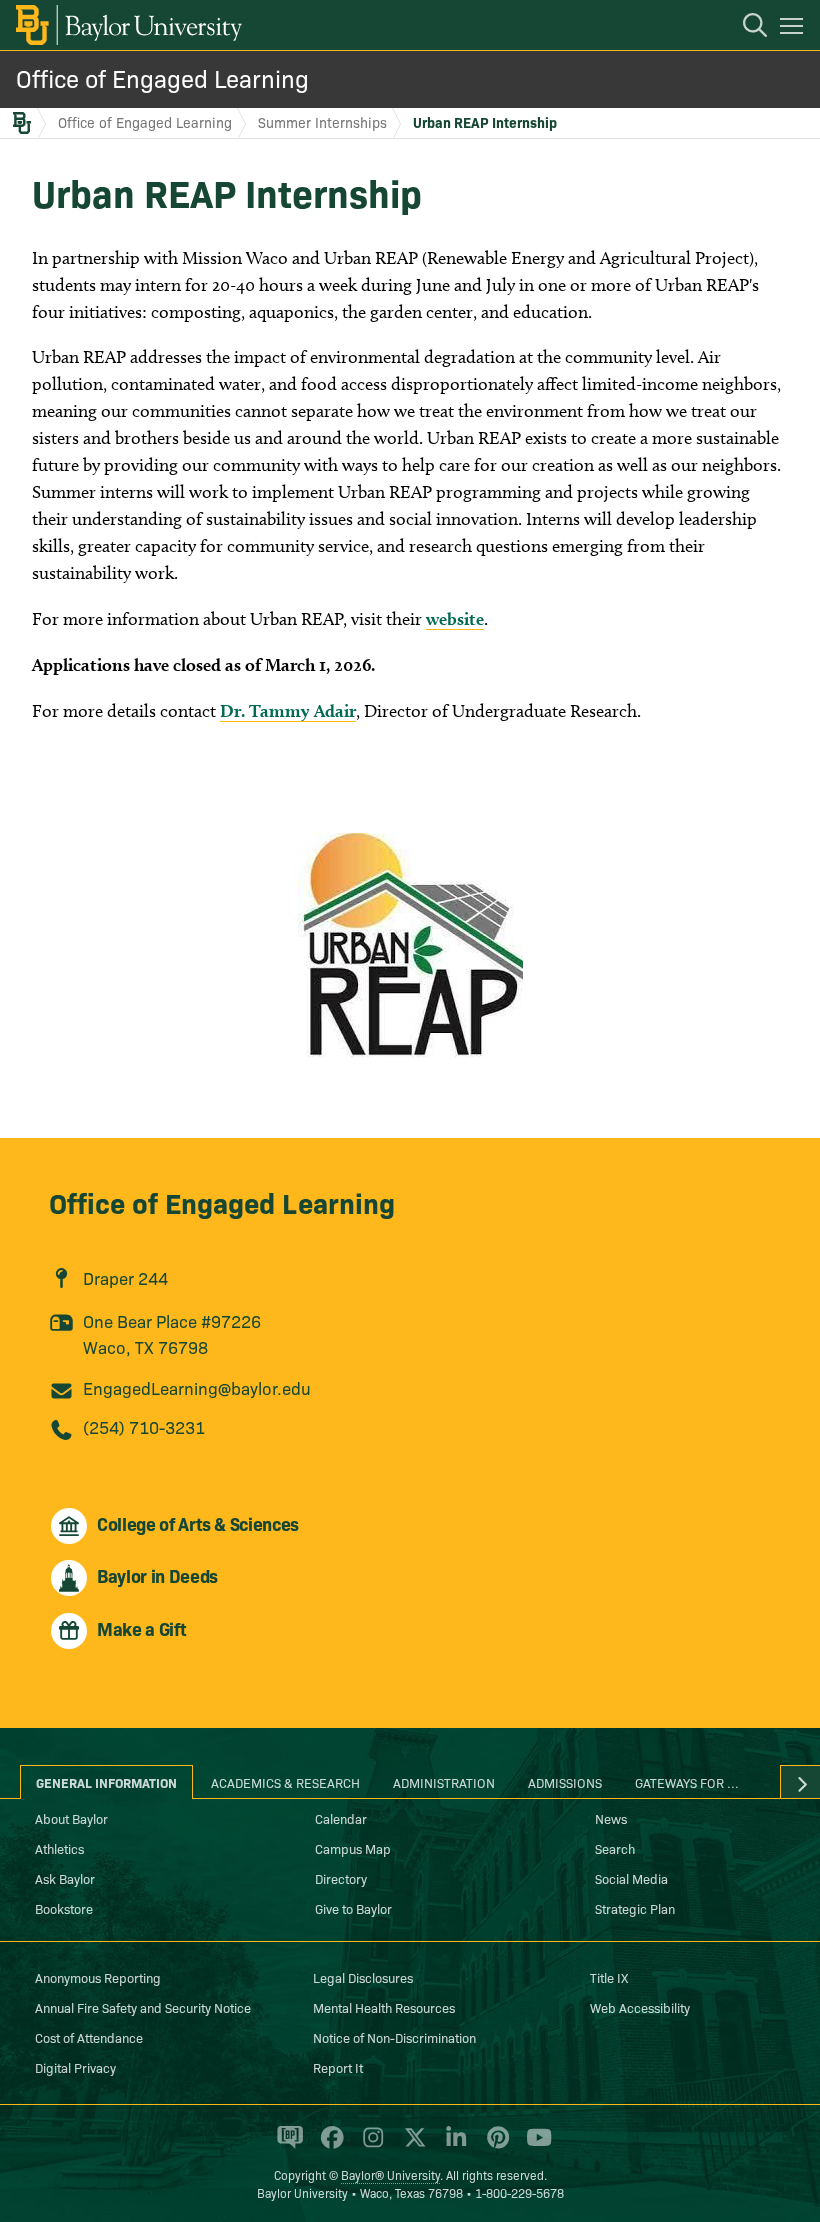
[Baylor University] (127, 25)
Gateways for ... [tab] (687, 1782)
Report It (338, 2067)
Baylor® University (390, 2174)
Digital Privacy (75, 2067)
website (455, 618)
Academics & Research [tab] (285, 1782)
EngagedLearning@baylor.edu (197, 1387)
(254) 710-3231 (144, 1426)
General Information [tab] (106, 1782)
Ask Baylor (65, 1878)
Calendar (341, 1818)
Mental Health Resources (384, 2007)
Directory (341, 1878)
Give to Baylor (353, 1908)
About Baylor (71, 1818)
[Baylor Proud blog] (286, 2146)
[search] (745, 28)
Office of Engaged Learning (162, 77)
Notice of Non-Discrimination (394, 2037)
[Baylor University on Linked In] (452, 2146)
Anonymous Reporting (98, 1977)
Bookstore (64, 1908)
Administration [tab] (444, 1782)
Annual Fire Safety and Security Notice (143, 2007)
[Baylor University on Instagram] (369, 2146)
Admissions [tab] (565, 1782)
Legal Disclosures (363, 1977)
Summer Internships (322, 122)
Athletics (59, 1848)
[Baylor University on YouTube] (534, 2146)
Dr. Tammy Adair (288, 710)
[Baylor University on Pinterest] (494, 2146)
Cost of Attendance (89, 2037)
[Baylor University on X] (411, 2146)
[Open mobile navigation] (794, 29)
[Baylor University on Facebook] (328, 2146)
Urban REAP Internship (485, 122)
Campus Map (353, 1848)
